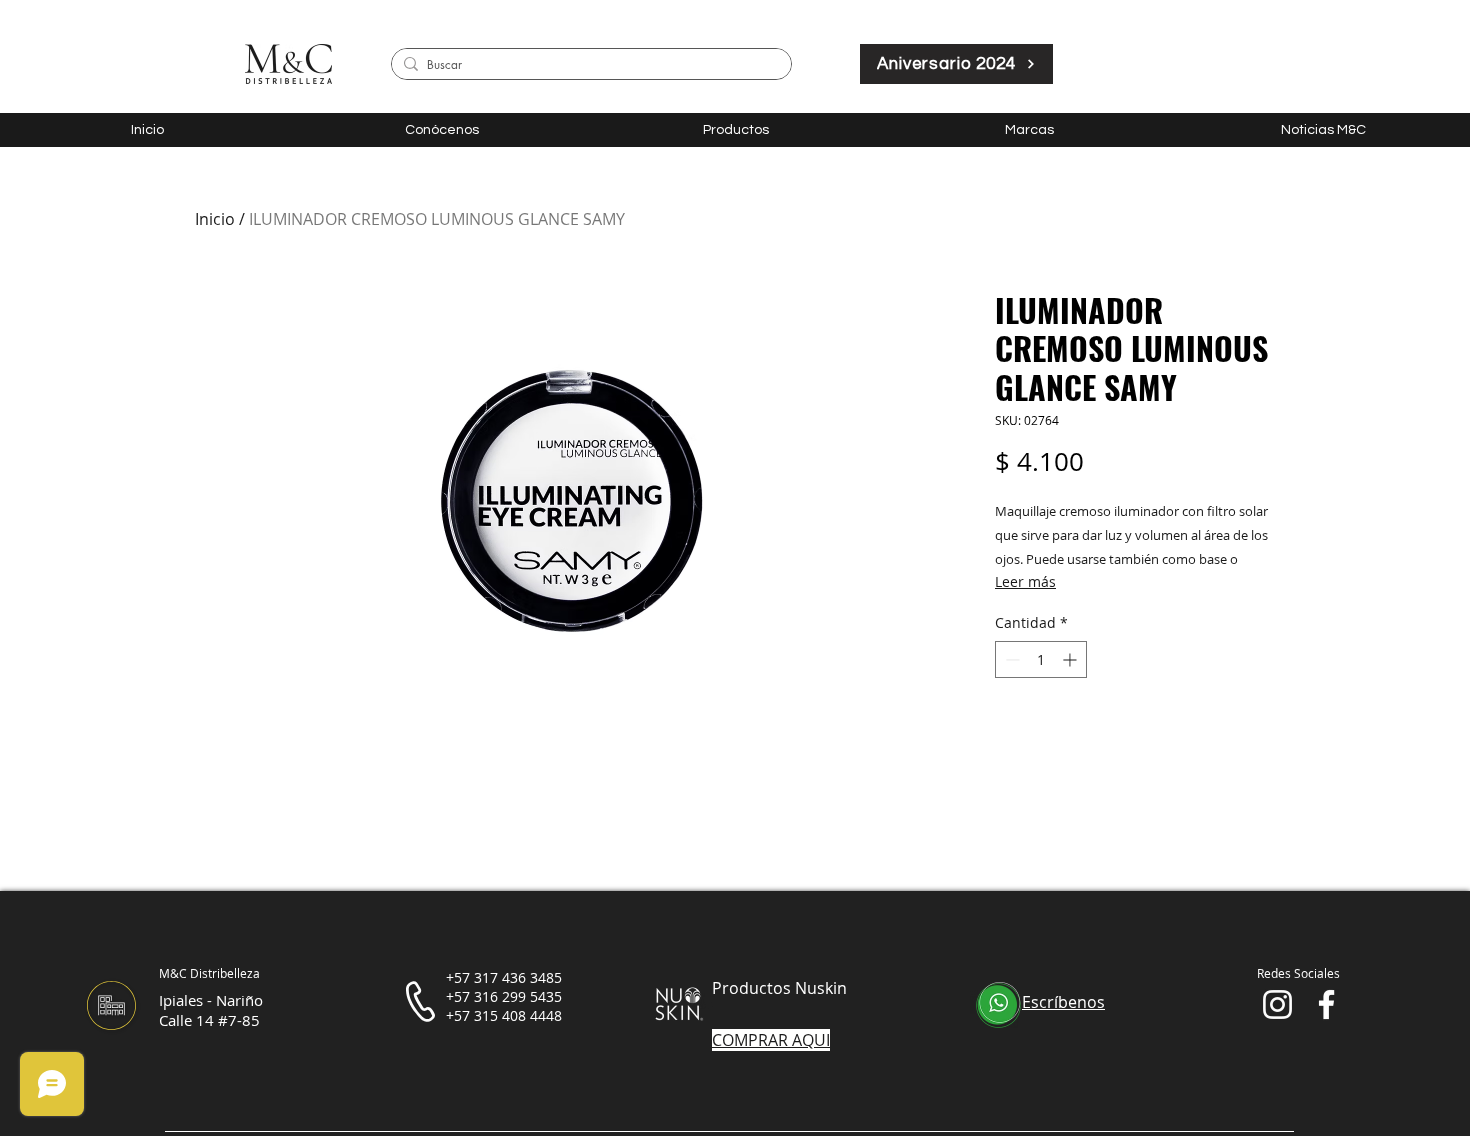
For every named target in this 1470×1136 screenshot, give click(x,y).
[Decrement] (1010, 659)
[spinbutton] (1041, 659)
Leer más (1025, 581)
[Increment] (1071, 659)
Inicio (215, 219)
